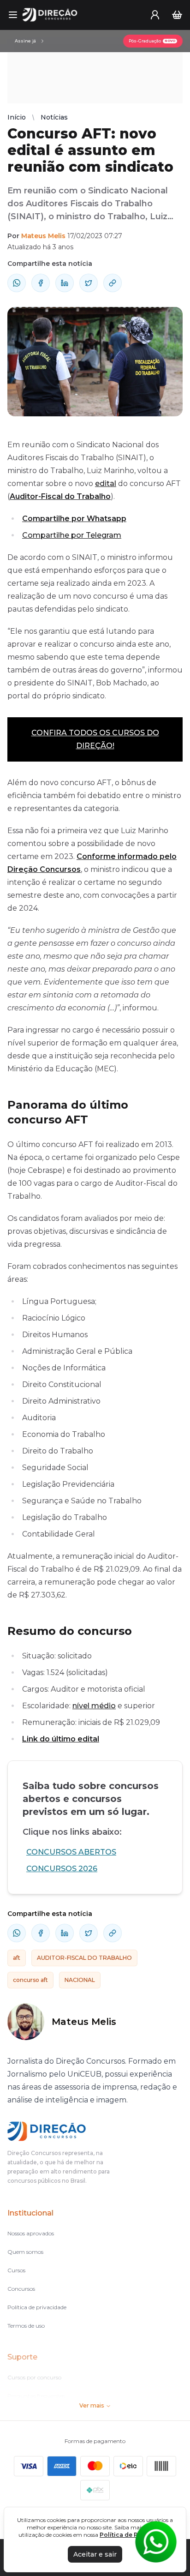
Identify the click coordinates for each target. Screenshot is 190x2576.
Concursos (21, 2289)
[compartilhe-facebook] (41, 283)
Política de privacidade (37, 2307)
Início (17, 117)
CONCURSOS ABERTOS (71, 1852)
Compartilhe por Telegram (72, 535)
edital (106, 483)
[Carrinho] (177, 15)
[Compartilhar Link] (113, 283)
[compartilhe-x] (89, 283)
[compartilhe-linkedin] (65, 283)
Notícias (54, 117)
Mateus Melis (43, 236)
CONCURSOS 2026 (62, 1869)
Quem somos (25, 2252)
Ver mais (92, 2405)
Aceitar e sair (95, 2554)
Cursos (16, 2270)
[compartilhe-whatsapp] (17, 283)
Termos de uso (26, 2326)
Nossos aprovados (31, 2233)
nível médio (94, 1706)
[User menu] (155, 15)
